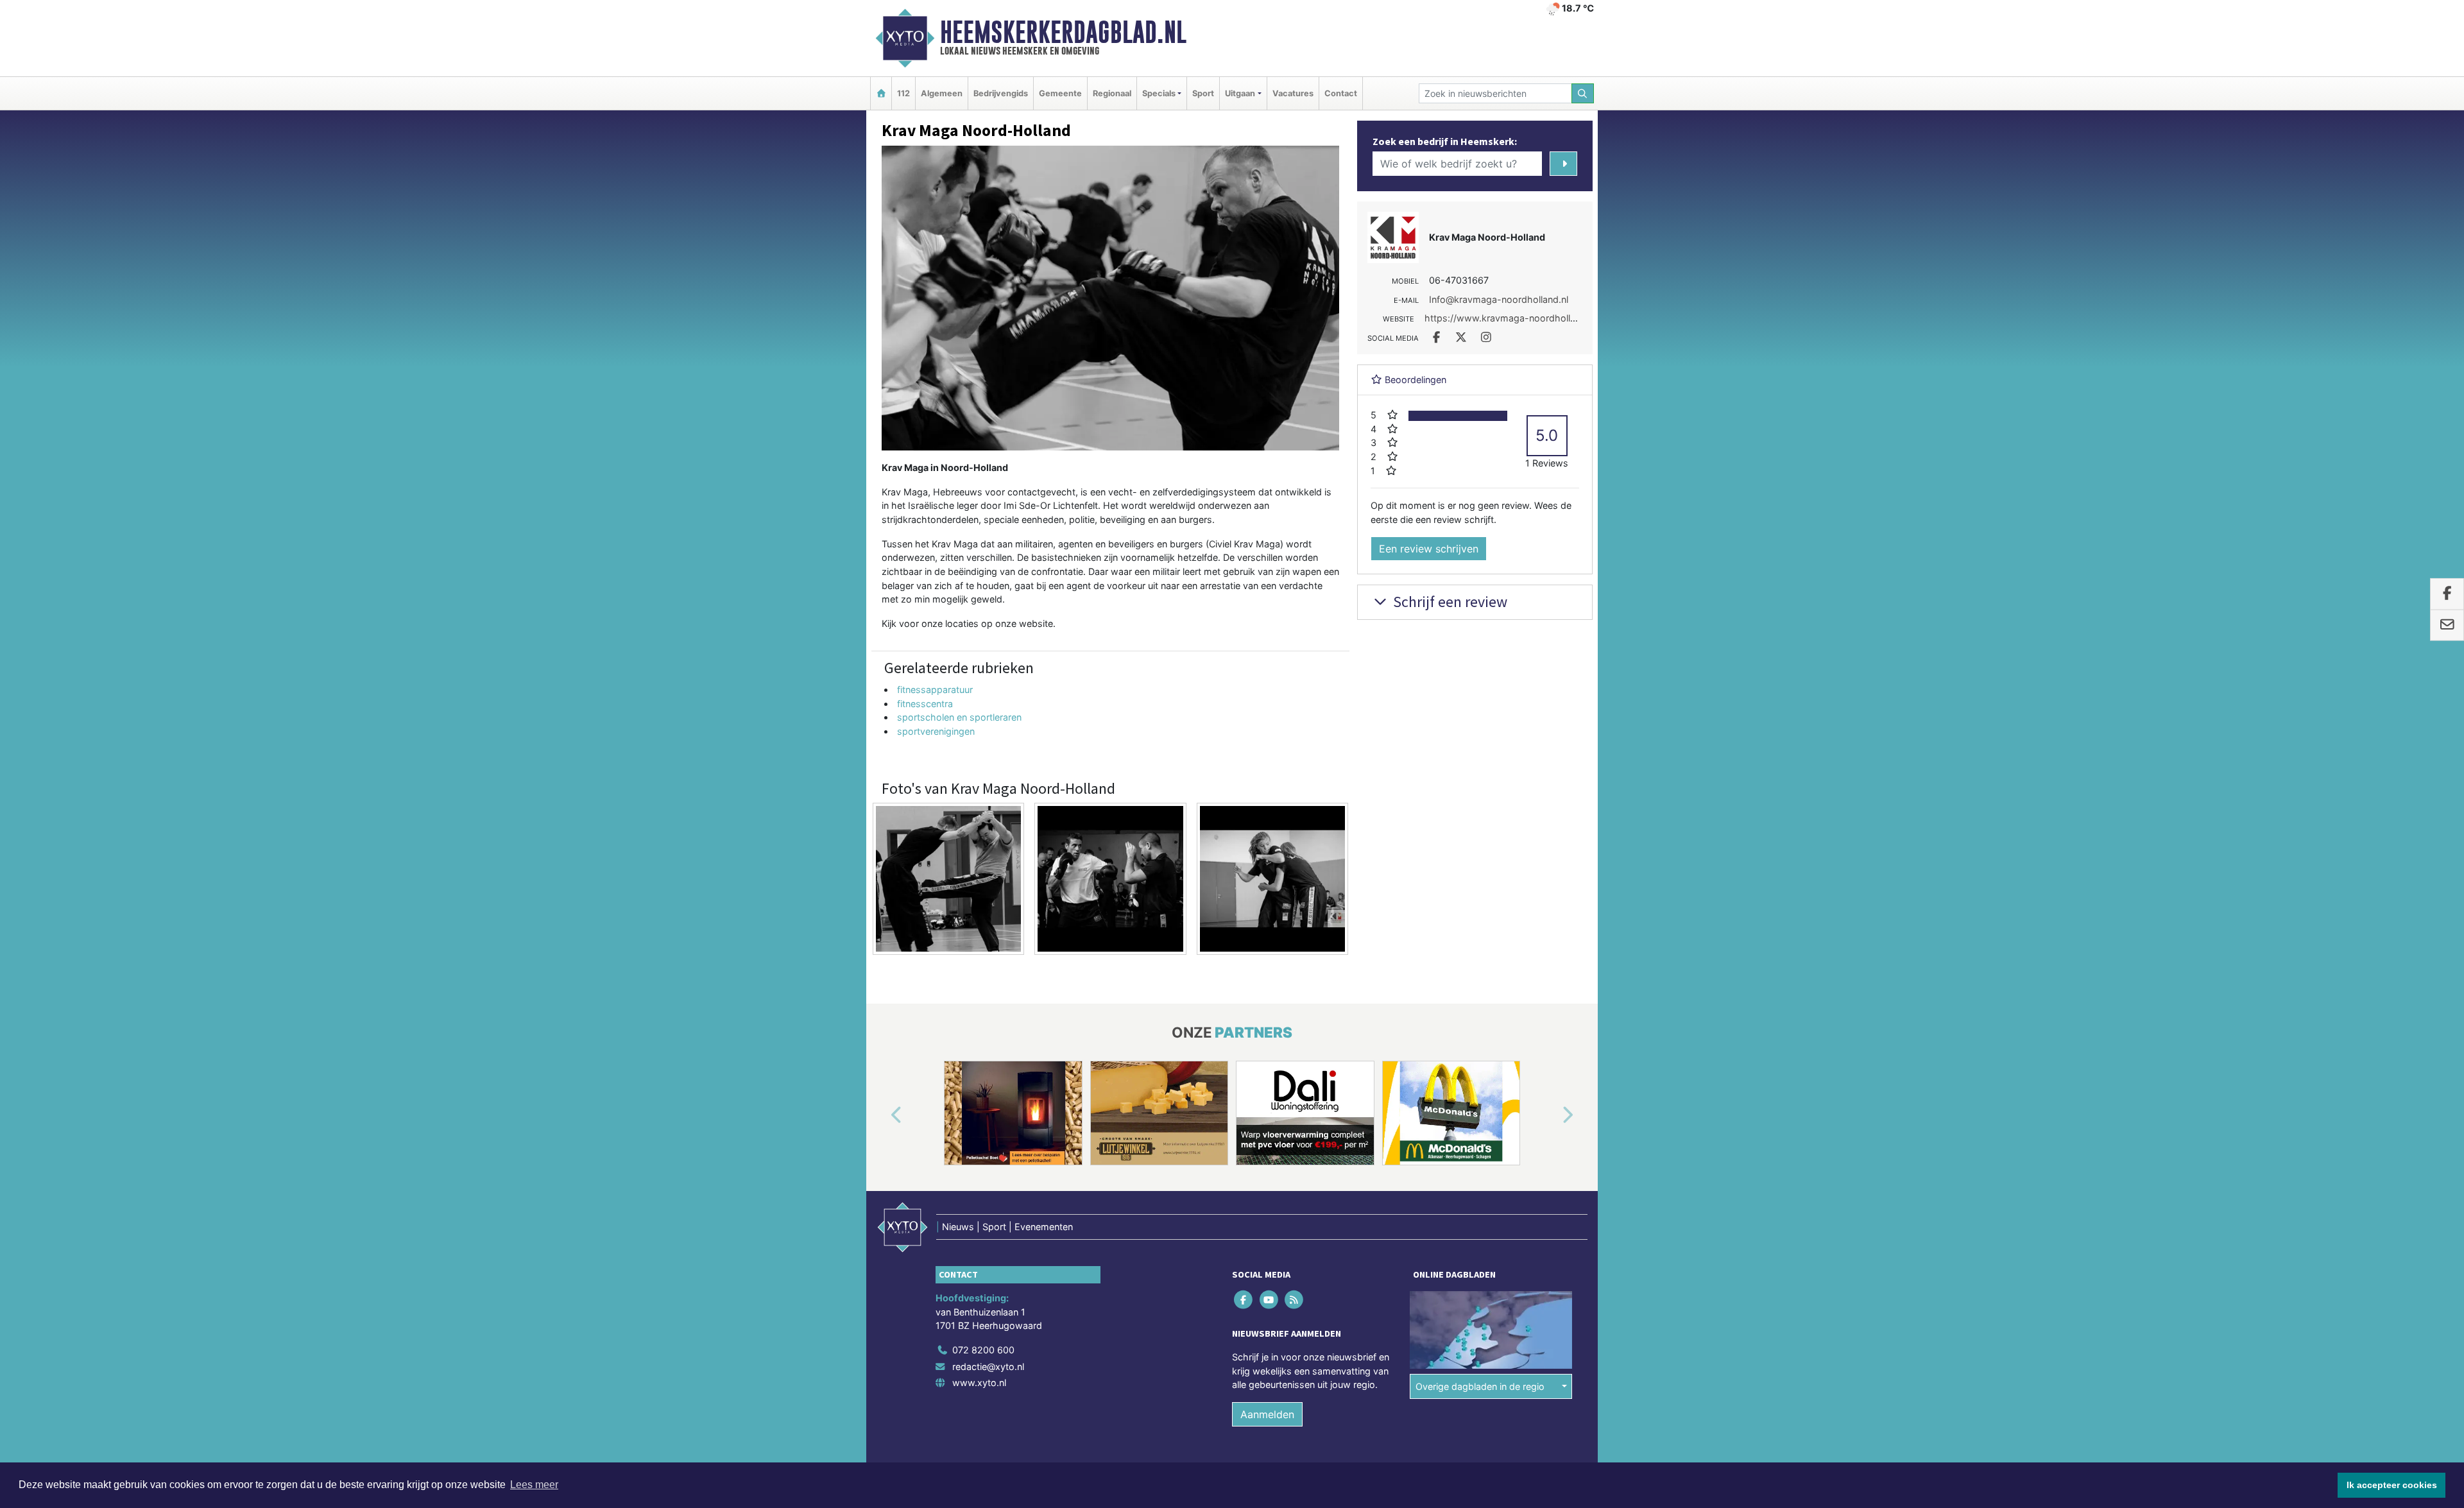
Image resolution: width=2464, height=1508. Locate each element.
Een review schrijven (1429, 549)
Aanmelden (1267, 1414)
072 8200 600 (983, 1350)
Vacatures (1293, 93)
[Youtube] (1270, 1300)
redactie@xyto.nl (988, 1367)
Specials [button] (1159, 93)
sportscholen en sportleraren (959, 717)
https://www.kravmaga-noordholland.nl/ (1512, 318)
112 (903, 93)
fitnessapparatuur (935, 690)
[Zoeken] (1583, 93)
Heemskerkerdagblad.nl (1063, 32)
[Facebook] (1245, 1300)
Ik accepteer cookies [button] (2392, 1485)
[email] (2447, 625)
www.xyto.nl (979, 1383)
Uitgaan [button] (1240, 93)
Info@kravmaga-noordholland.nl (1499, 299)
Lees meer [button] (534, 1485)
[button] (882, 1115)
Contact (1341, 93)
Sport (1203, 93)
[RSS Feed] (1295, 1300)
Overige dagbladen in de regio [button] (1480, 1386)
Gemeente (1060, 93)
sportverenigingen (936, 731)
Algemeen (942, 93)
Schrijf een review (1449, 602)
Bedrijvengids (1001, 93)
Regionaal (1112, 93)
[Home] (881, 93)
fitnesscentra (925, 704)
